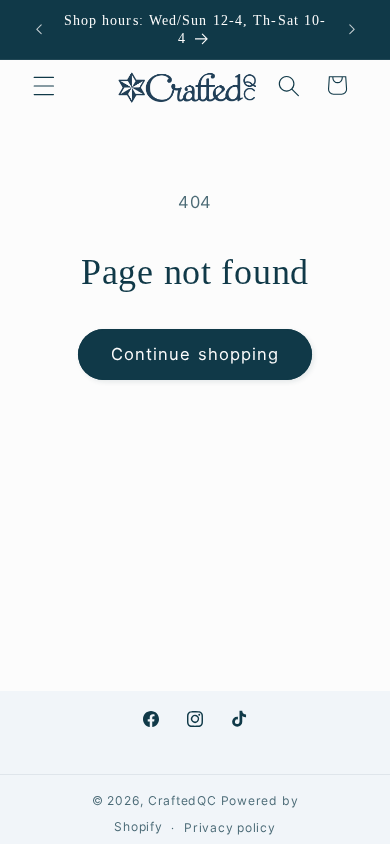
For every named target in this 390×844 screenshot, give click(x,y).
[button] (44, 85)
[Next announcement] (352, 29)
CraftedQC (182, 800)
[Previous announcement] (39, 29)
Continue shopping (195, 354)
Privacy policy (230, 827)
